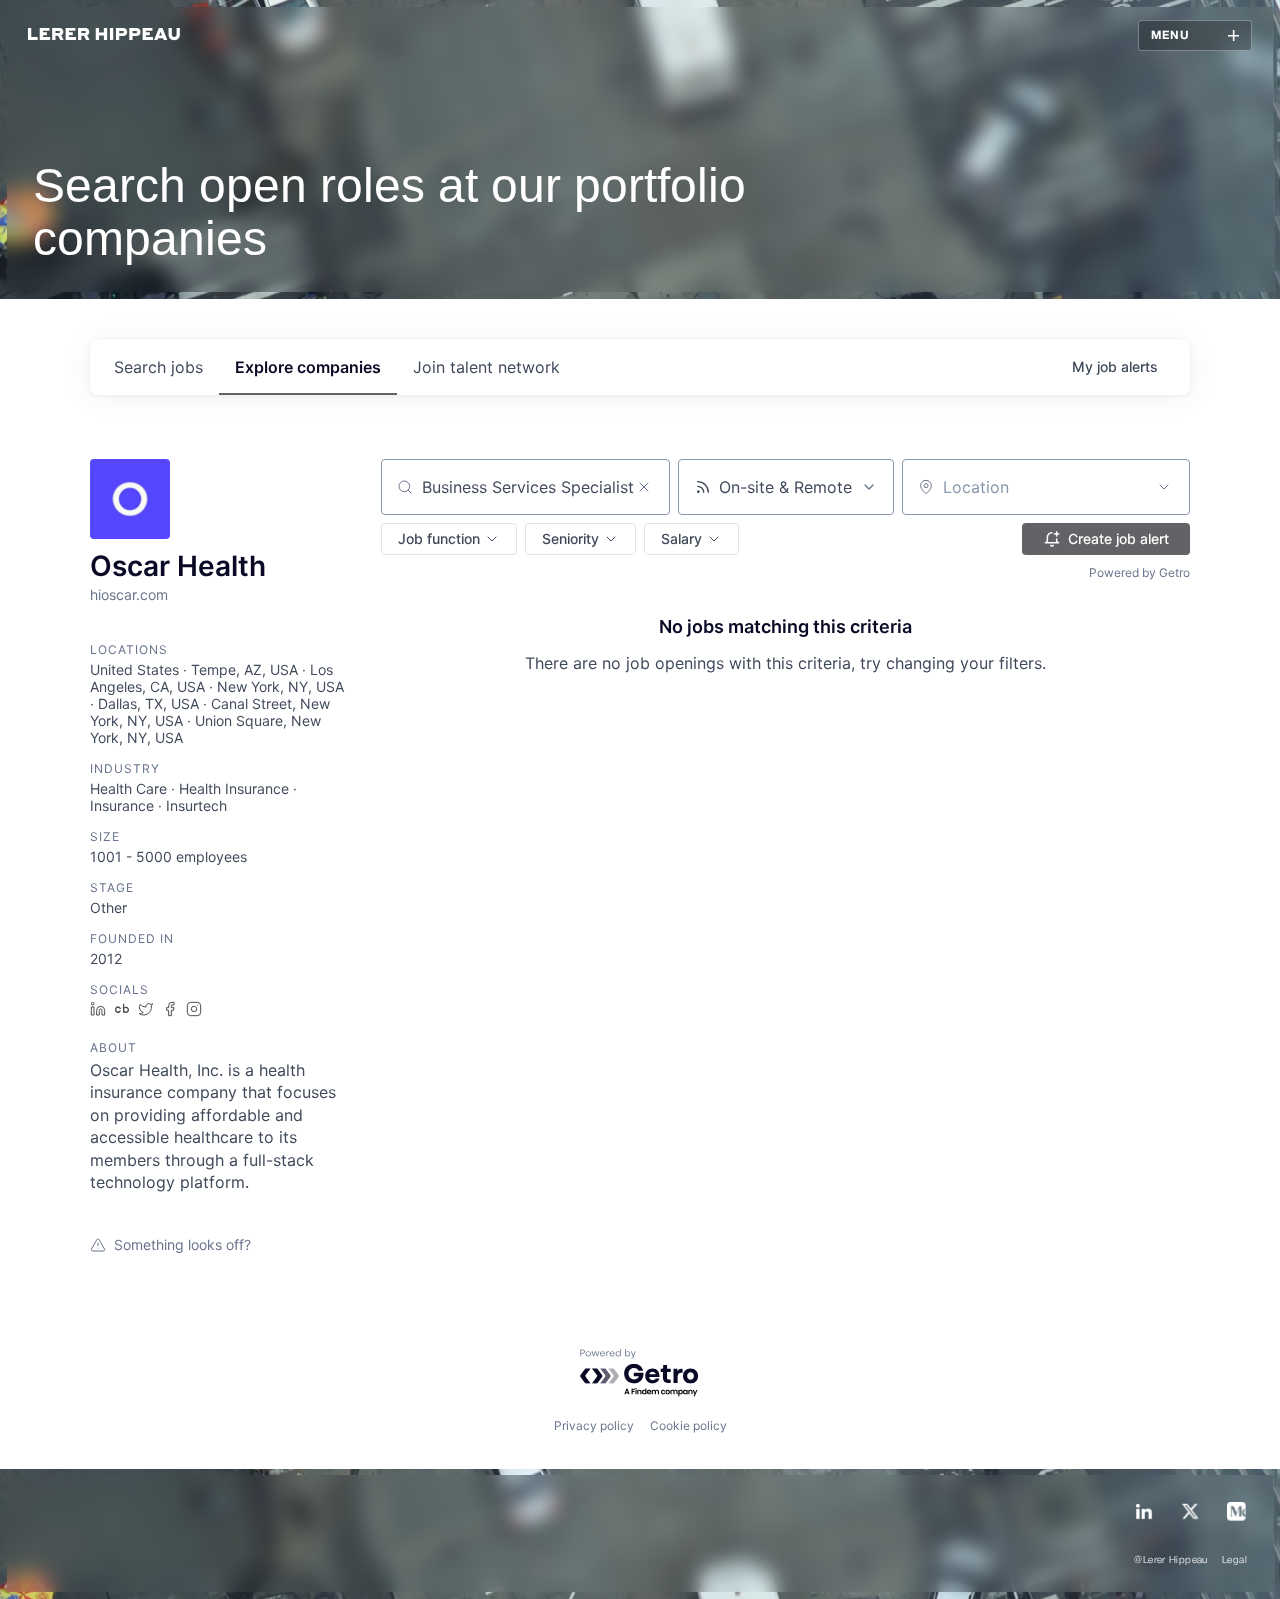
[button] (449, 539)
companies (308, 367)
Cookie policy (688, 1425)
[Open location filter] (1164, 487)
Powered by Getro (1139, 572)
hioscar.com (129, 594)
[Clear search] (644, 487)
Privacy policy (594, 1425)
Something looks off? (182, 1244)
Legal (1234, 1560)
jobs (158, 367)
